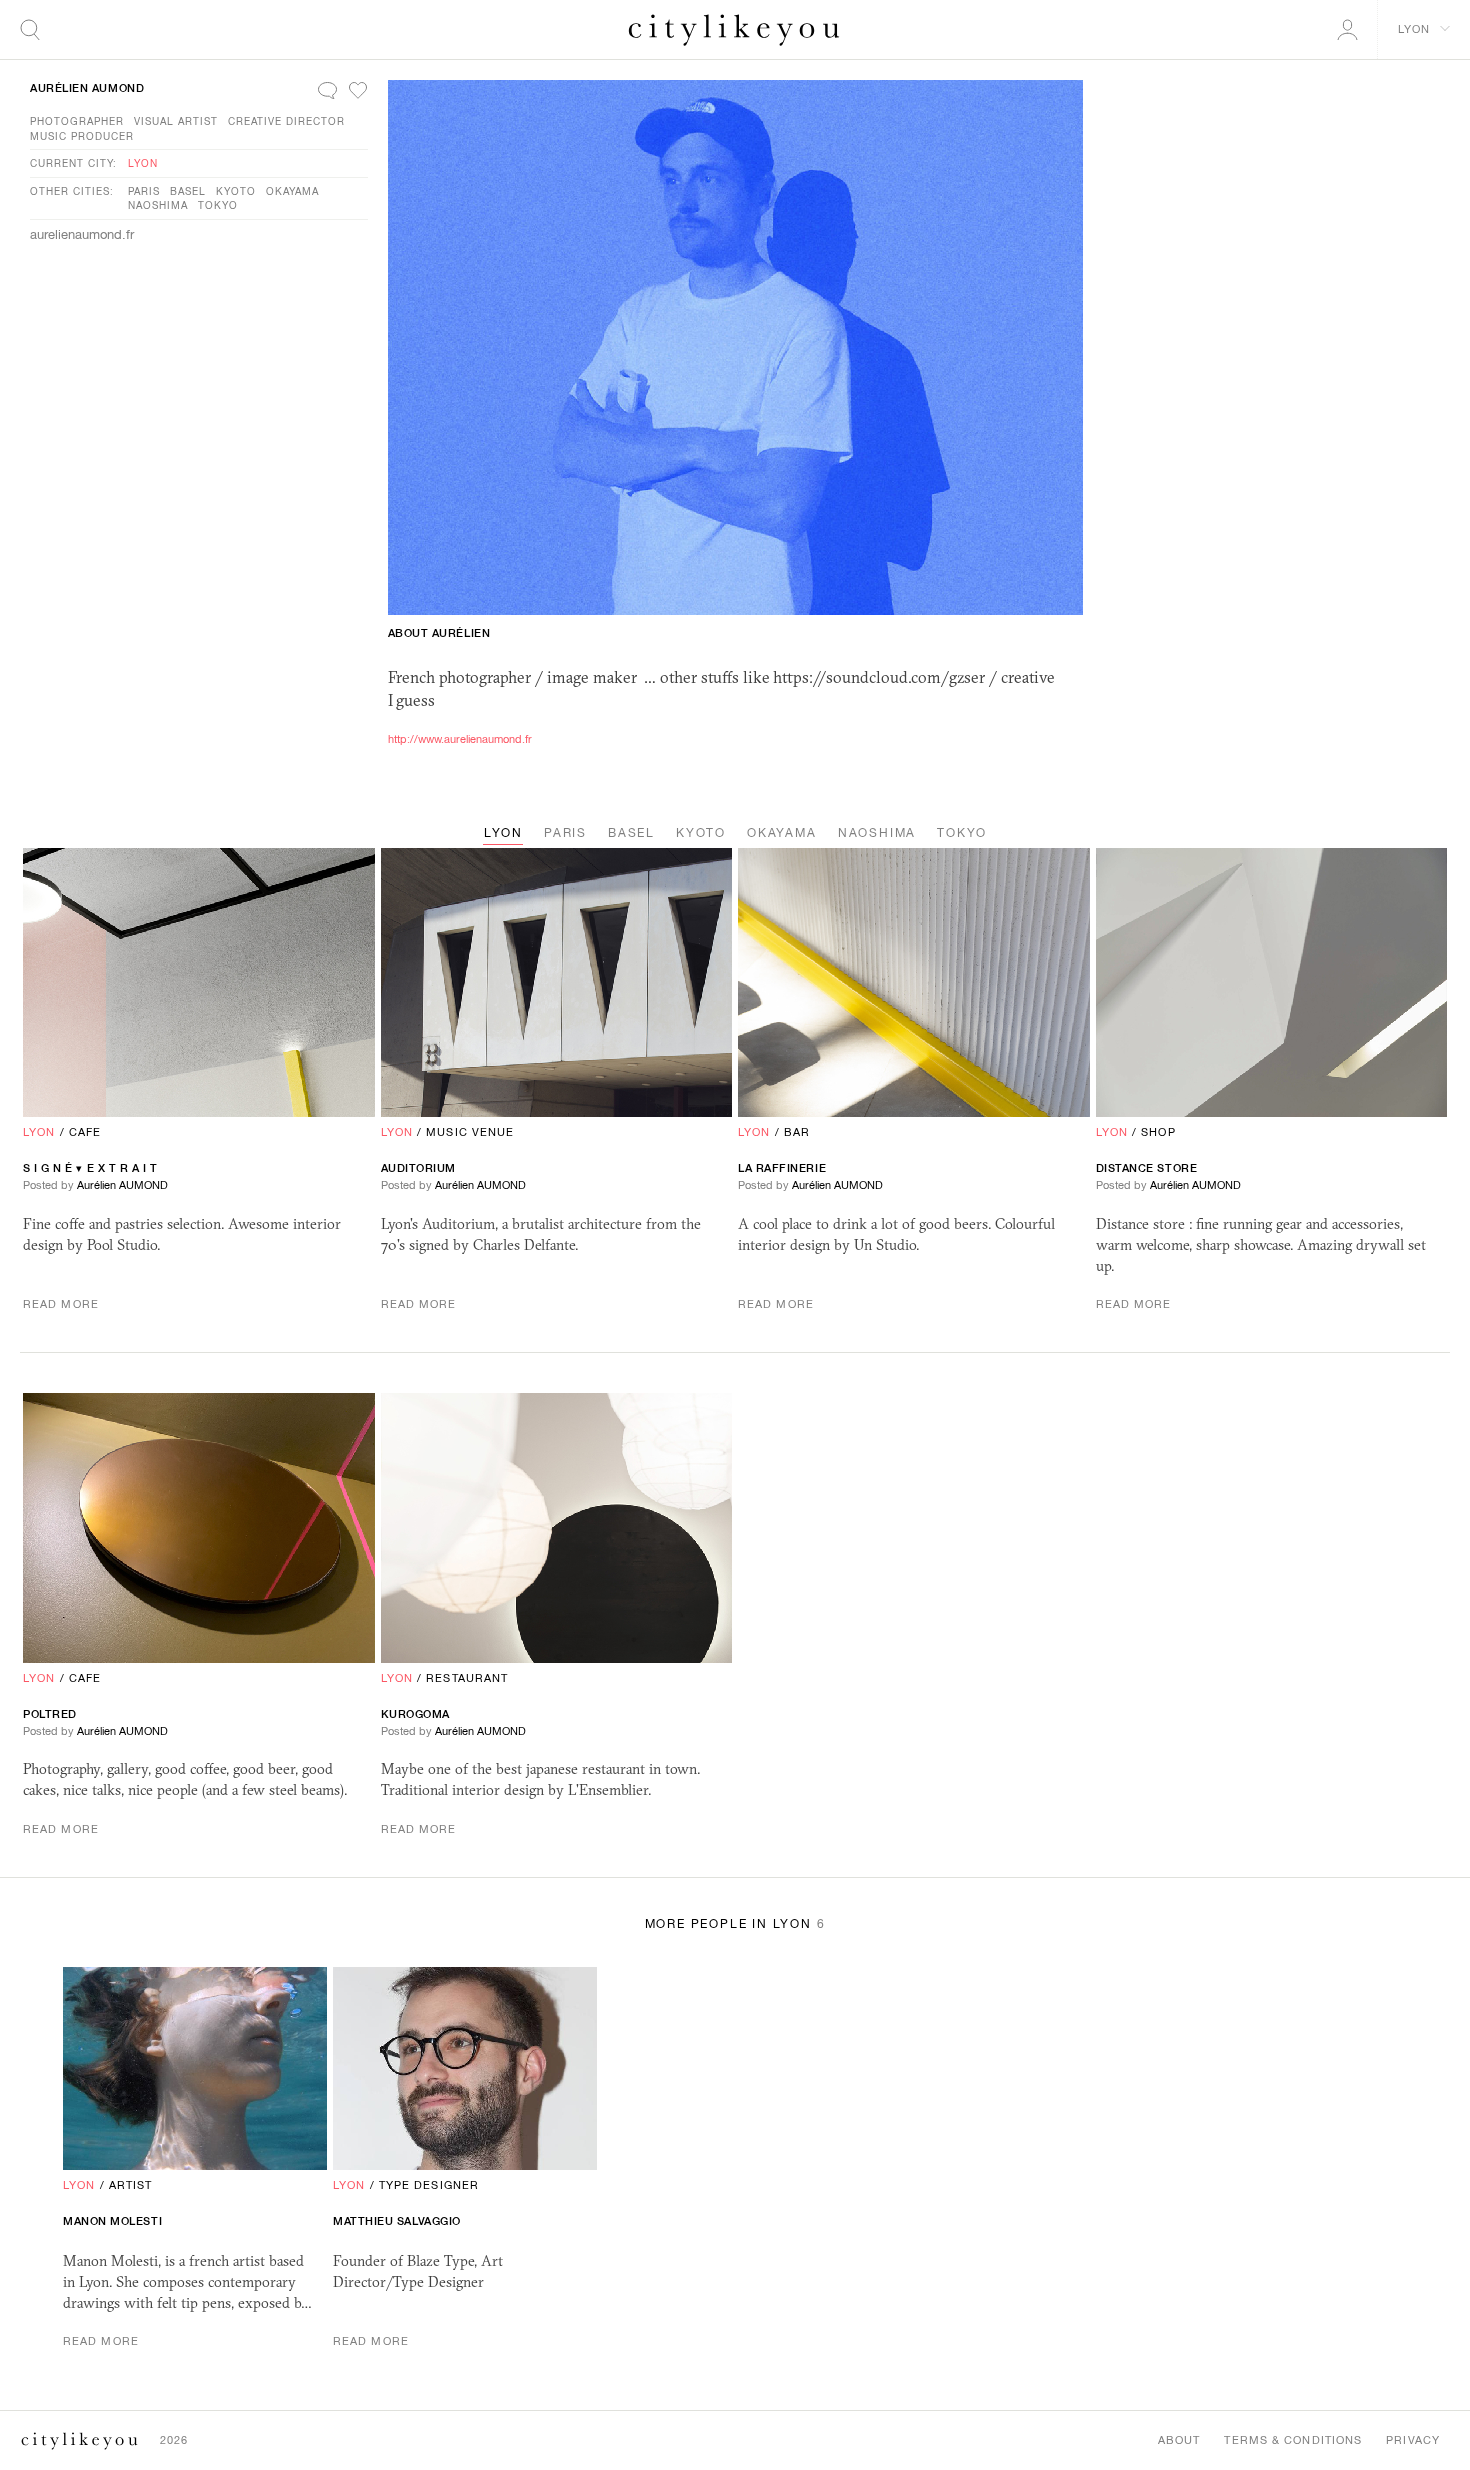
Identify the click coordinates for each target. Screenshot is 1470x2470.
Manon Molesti (112, 2221)
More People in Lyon (735, 1924)
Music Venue (470, 1132)
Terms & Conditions (1293, 2440)
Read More (61, 1304)
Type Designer (429, 2185)
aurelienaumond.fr (82, 234)
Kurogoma (415, 1714)
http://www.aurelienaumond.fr (460, 739)
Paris (144, 191)
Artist (131, 2185)
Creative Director (286, 121)
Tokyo (218, 205)
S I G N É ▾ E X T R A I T (90, 1168)
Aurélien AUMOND (87, 88)
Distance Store (1147, 1168)
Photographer (77, 121)
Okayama (292, 191)
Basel (188, 191)
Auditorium (419, 1168)
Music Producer (82, 136)
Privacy (1413, 2440)
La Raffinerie (782, 1168)
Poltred (50, 1714)
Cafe (85, 1132)
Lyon (143, 163)
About (1179, 2440)
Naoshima (158, 205)
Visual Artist (176, 121)
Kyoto (236, 191)
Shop (1158, 1132)
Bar (797, 1132)
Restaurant (467, 1678)
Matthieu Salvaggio (397, 2221)
